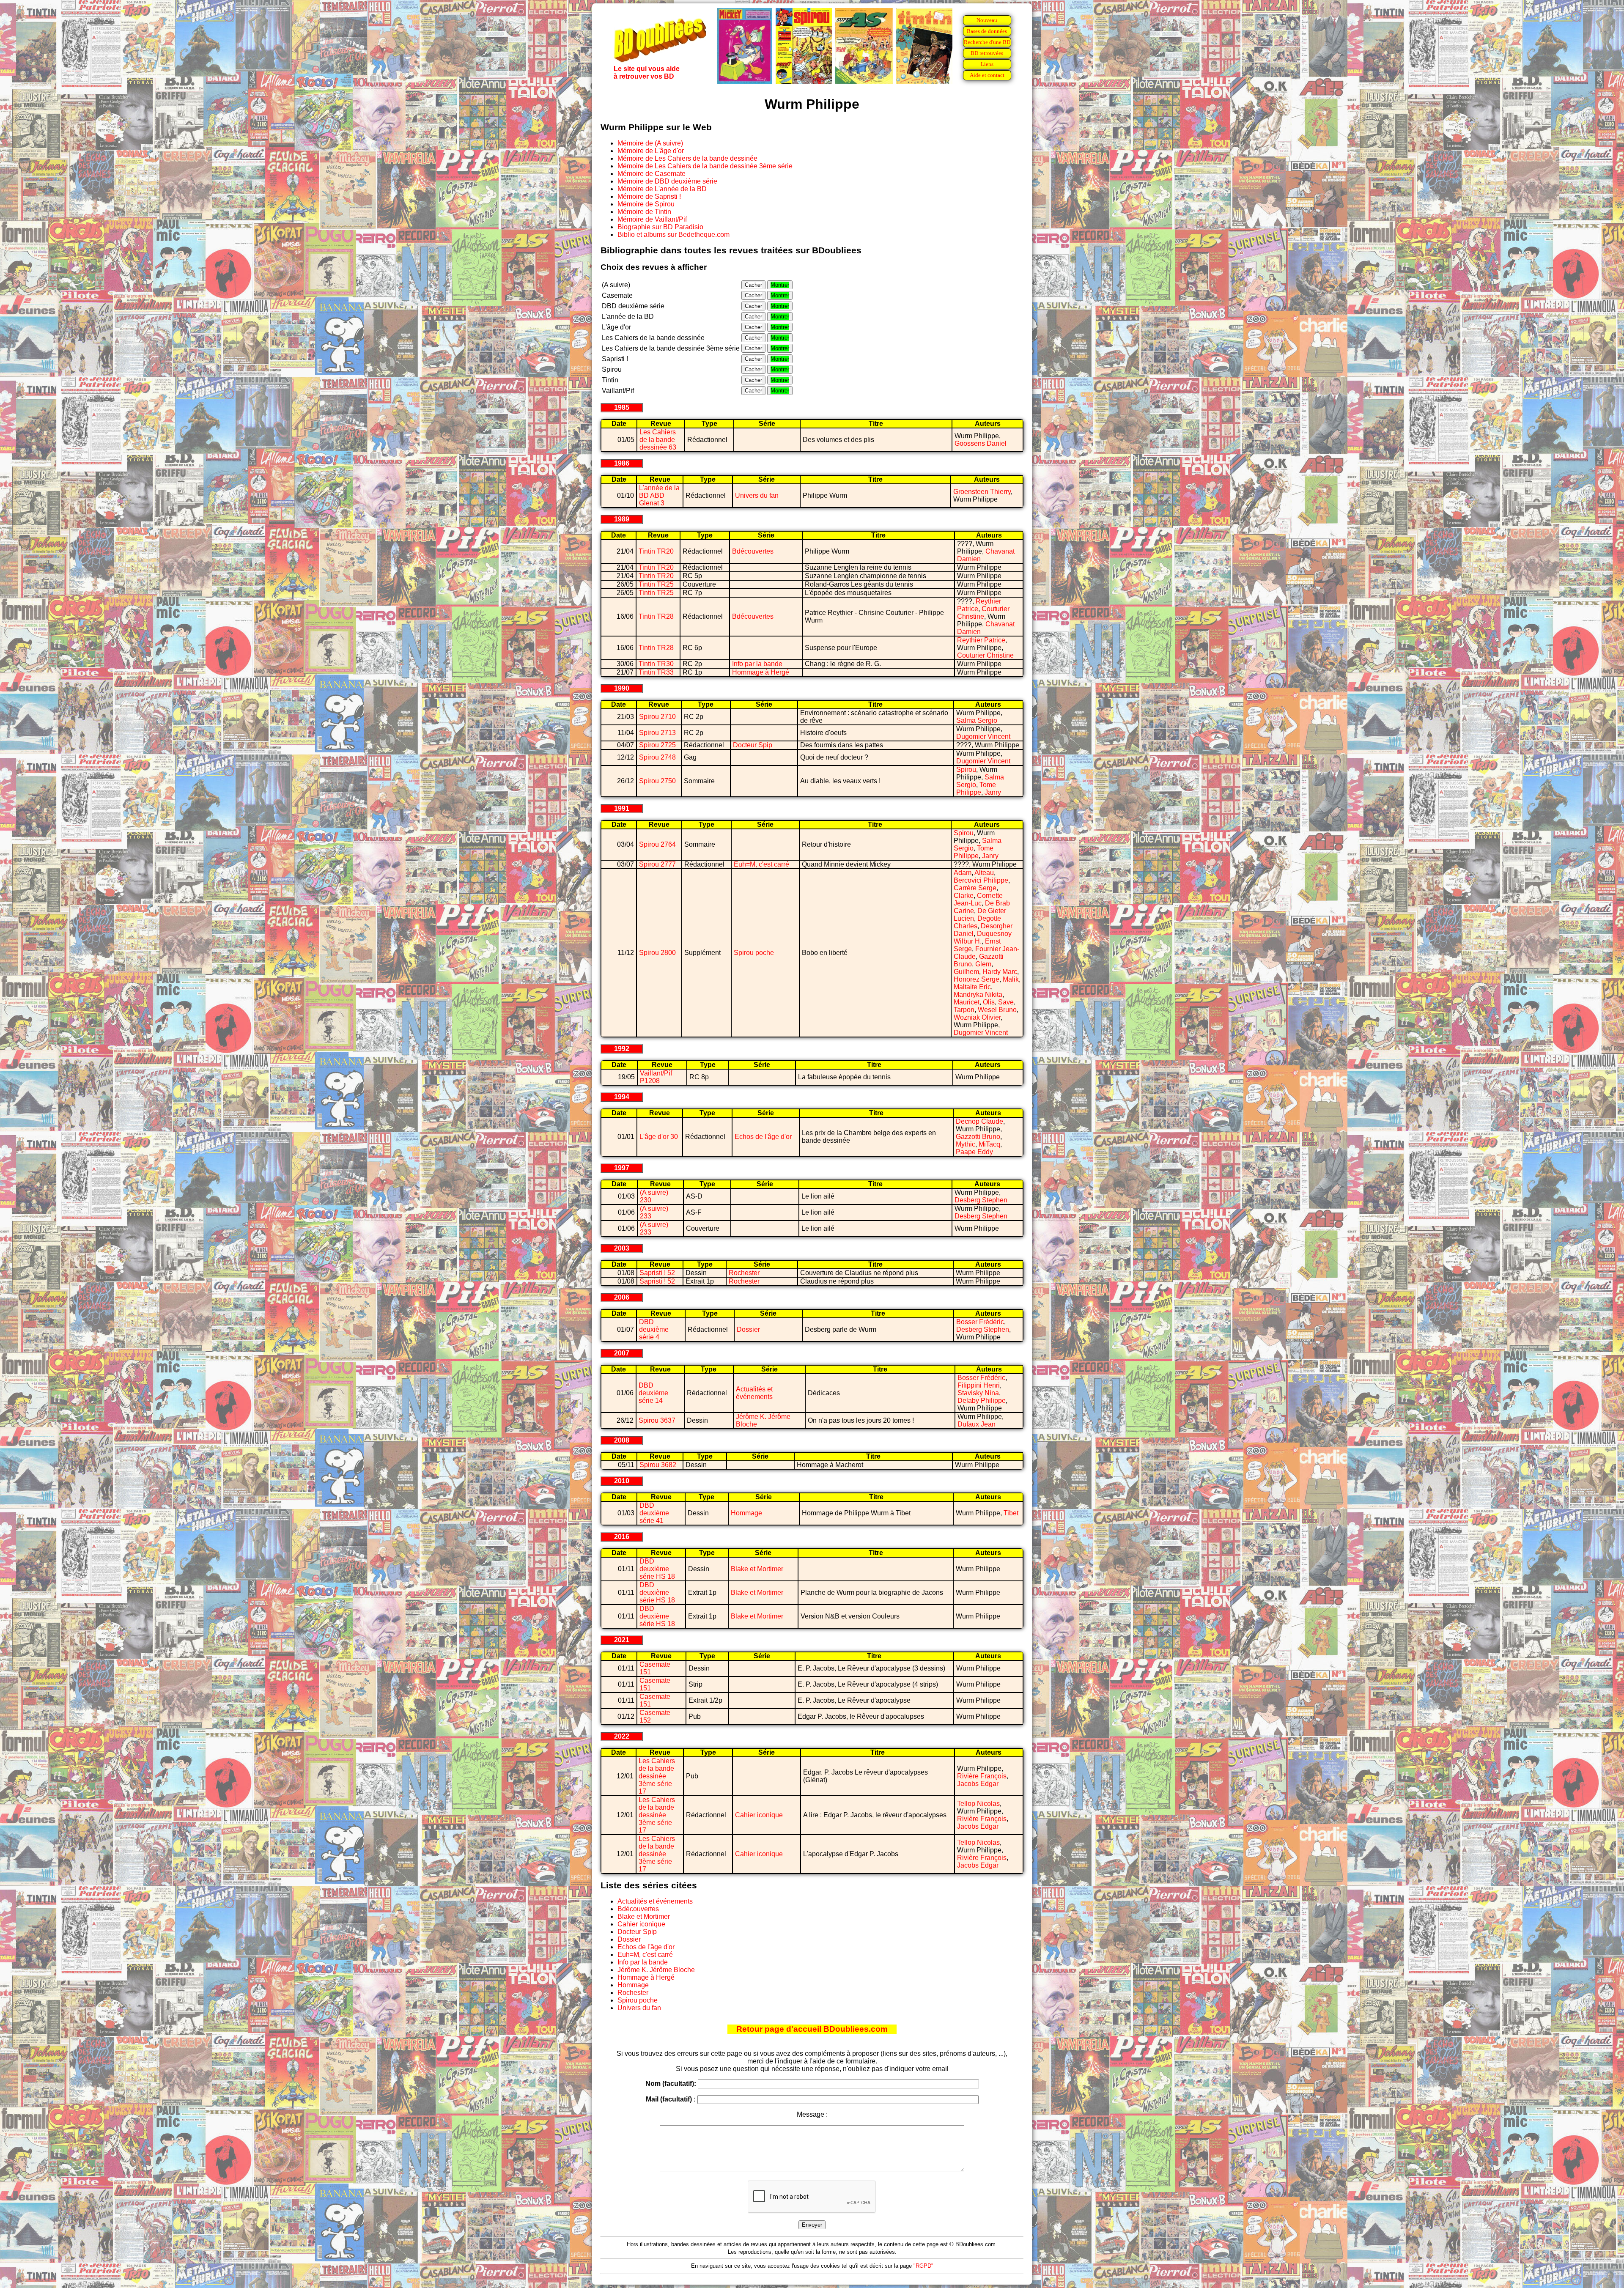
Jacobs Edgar (978, 1784)
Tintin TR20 (656, 551)
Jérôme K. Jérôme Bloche (656, 1970)
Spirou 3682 (658, 1465)
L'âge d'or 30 (659, 1137)
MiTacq (989, 1144)
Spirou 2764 (657, 844)
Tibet (1011, 1513)
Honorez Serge (977, 979)
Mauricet (967, 1002)
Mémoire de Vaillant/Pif (652, 219)
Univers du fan (757, 495)
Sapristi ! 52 (657, 1273)
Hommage (746, 1513)
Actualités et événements (754, 1393)
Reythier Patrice (981, 640)
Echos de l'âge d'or (763, 1137)
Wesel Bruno (997, 1010)
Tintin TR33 (656, 672)
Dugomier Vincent (983, 737)
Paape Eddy (974, 1152)
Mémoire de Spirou (646, 204)
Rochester (744, 1273)
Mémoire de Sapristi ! (649, 196)
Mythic (966, 1144)
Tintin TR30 (656, 664)
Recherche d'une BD (987, 42)
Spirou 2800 (657, 953)
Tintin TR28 (656, 616)
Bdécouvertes (753, 551)
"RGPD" (923, 2266)
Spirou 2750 (657, 781)
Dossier (748, 1329)
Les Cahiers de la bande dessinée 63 (658, 440)
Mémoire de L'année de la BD (662, 189)
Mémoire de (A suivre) (650, 143)
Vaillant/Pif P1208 (656, 1077)
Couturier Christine (983, 613)
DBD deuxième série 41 (654, 1513)
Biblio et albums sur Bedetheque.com (673, 235)
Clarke (964, 896)
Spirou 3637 (657, 1420)
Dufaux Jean (977, 1424)
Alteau (984, 873)
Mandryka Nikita (978, 994)
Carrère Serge (975, 888)
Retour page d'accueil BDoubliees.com (812, 2029)
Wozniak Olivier (977, 1017)
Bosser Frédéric (980, 1322)
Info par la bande (757, 664)
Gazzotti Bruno (978, 1137)
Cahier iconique (759, 1815)
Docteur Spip (753, 745)
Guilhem (966, 972)
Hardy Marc (1000, 972)
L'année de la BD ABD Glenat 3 (659, 495)
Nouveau (987, 20)
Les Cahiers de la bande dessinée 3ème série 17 (657, 1776)
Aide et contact (987, 75)
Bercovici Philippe (981, 880)
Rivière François (982, 1776)
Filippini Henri (979, 1385)
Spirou (966, 770)
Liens (987, 64)
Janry (993, 792)
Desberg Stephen (981, 1200)
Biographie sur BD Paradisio (660, 227)
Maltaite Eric (972, 987)
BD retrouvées (987, 53)
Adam (963, 873)
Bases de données (987, 31)
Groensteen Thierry (982, 492)
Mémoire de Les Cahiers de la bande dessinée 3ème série (705, 166)
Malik (1011, 979)
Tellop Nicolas (978, 1804)
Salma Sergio (977, 720)
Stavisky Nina (978, 1393)
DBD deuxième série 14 (653, 1393)
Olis (989, 1002)
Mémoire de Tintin (644, 212)
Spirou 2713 (657, 733)
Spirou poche (754, 953)
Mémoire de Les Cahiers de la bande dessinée (687, 158)
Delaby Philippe (982, 1401)
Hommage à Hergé (761, 672)
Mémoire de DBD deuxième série (667, 181)
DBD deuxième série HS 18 (657, 1569)
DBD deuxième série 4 (654, 1329)
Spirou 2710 (657, 717)
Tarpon (964, 1010)
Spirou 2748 (657, 757)
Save (1006, 1002)
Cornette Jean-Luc (978, 899)
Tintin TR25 (656, 584)
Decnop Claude (979, 1121)
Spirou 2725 (657, 745)
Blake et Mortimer (757, 1569)
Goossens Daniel (981, 443)
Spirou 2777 (657, 864)
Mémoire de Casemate (652, 174)
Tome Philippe (976, 789)
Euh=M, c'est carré (761, 864)
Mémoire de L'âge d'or (651, 151)
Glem (983, 964)
